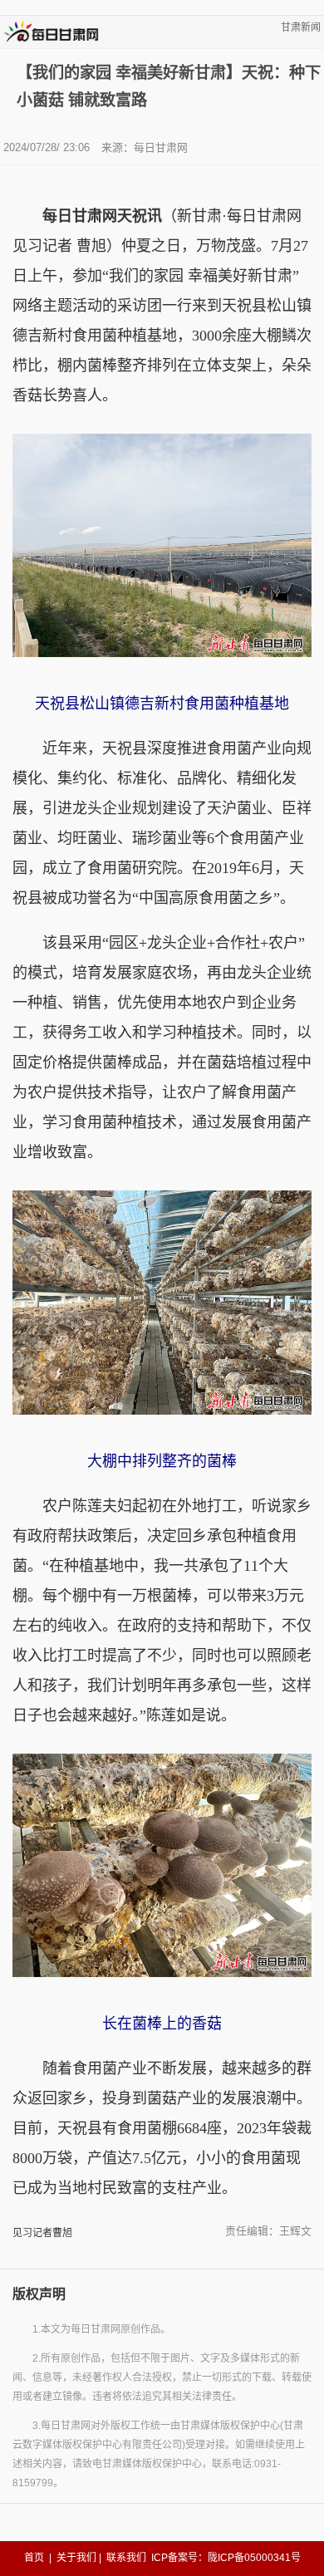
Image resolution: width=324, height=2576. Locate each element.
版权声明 (39, 2294)
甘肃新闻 (301, 27)
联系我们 (126, 2558)
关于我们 (76, 2558)
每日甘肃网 (161, 147)
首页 (34, 2558)
